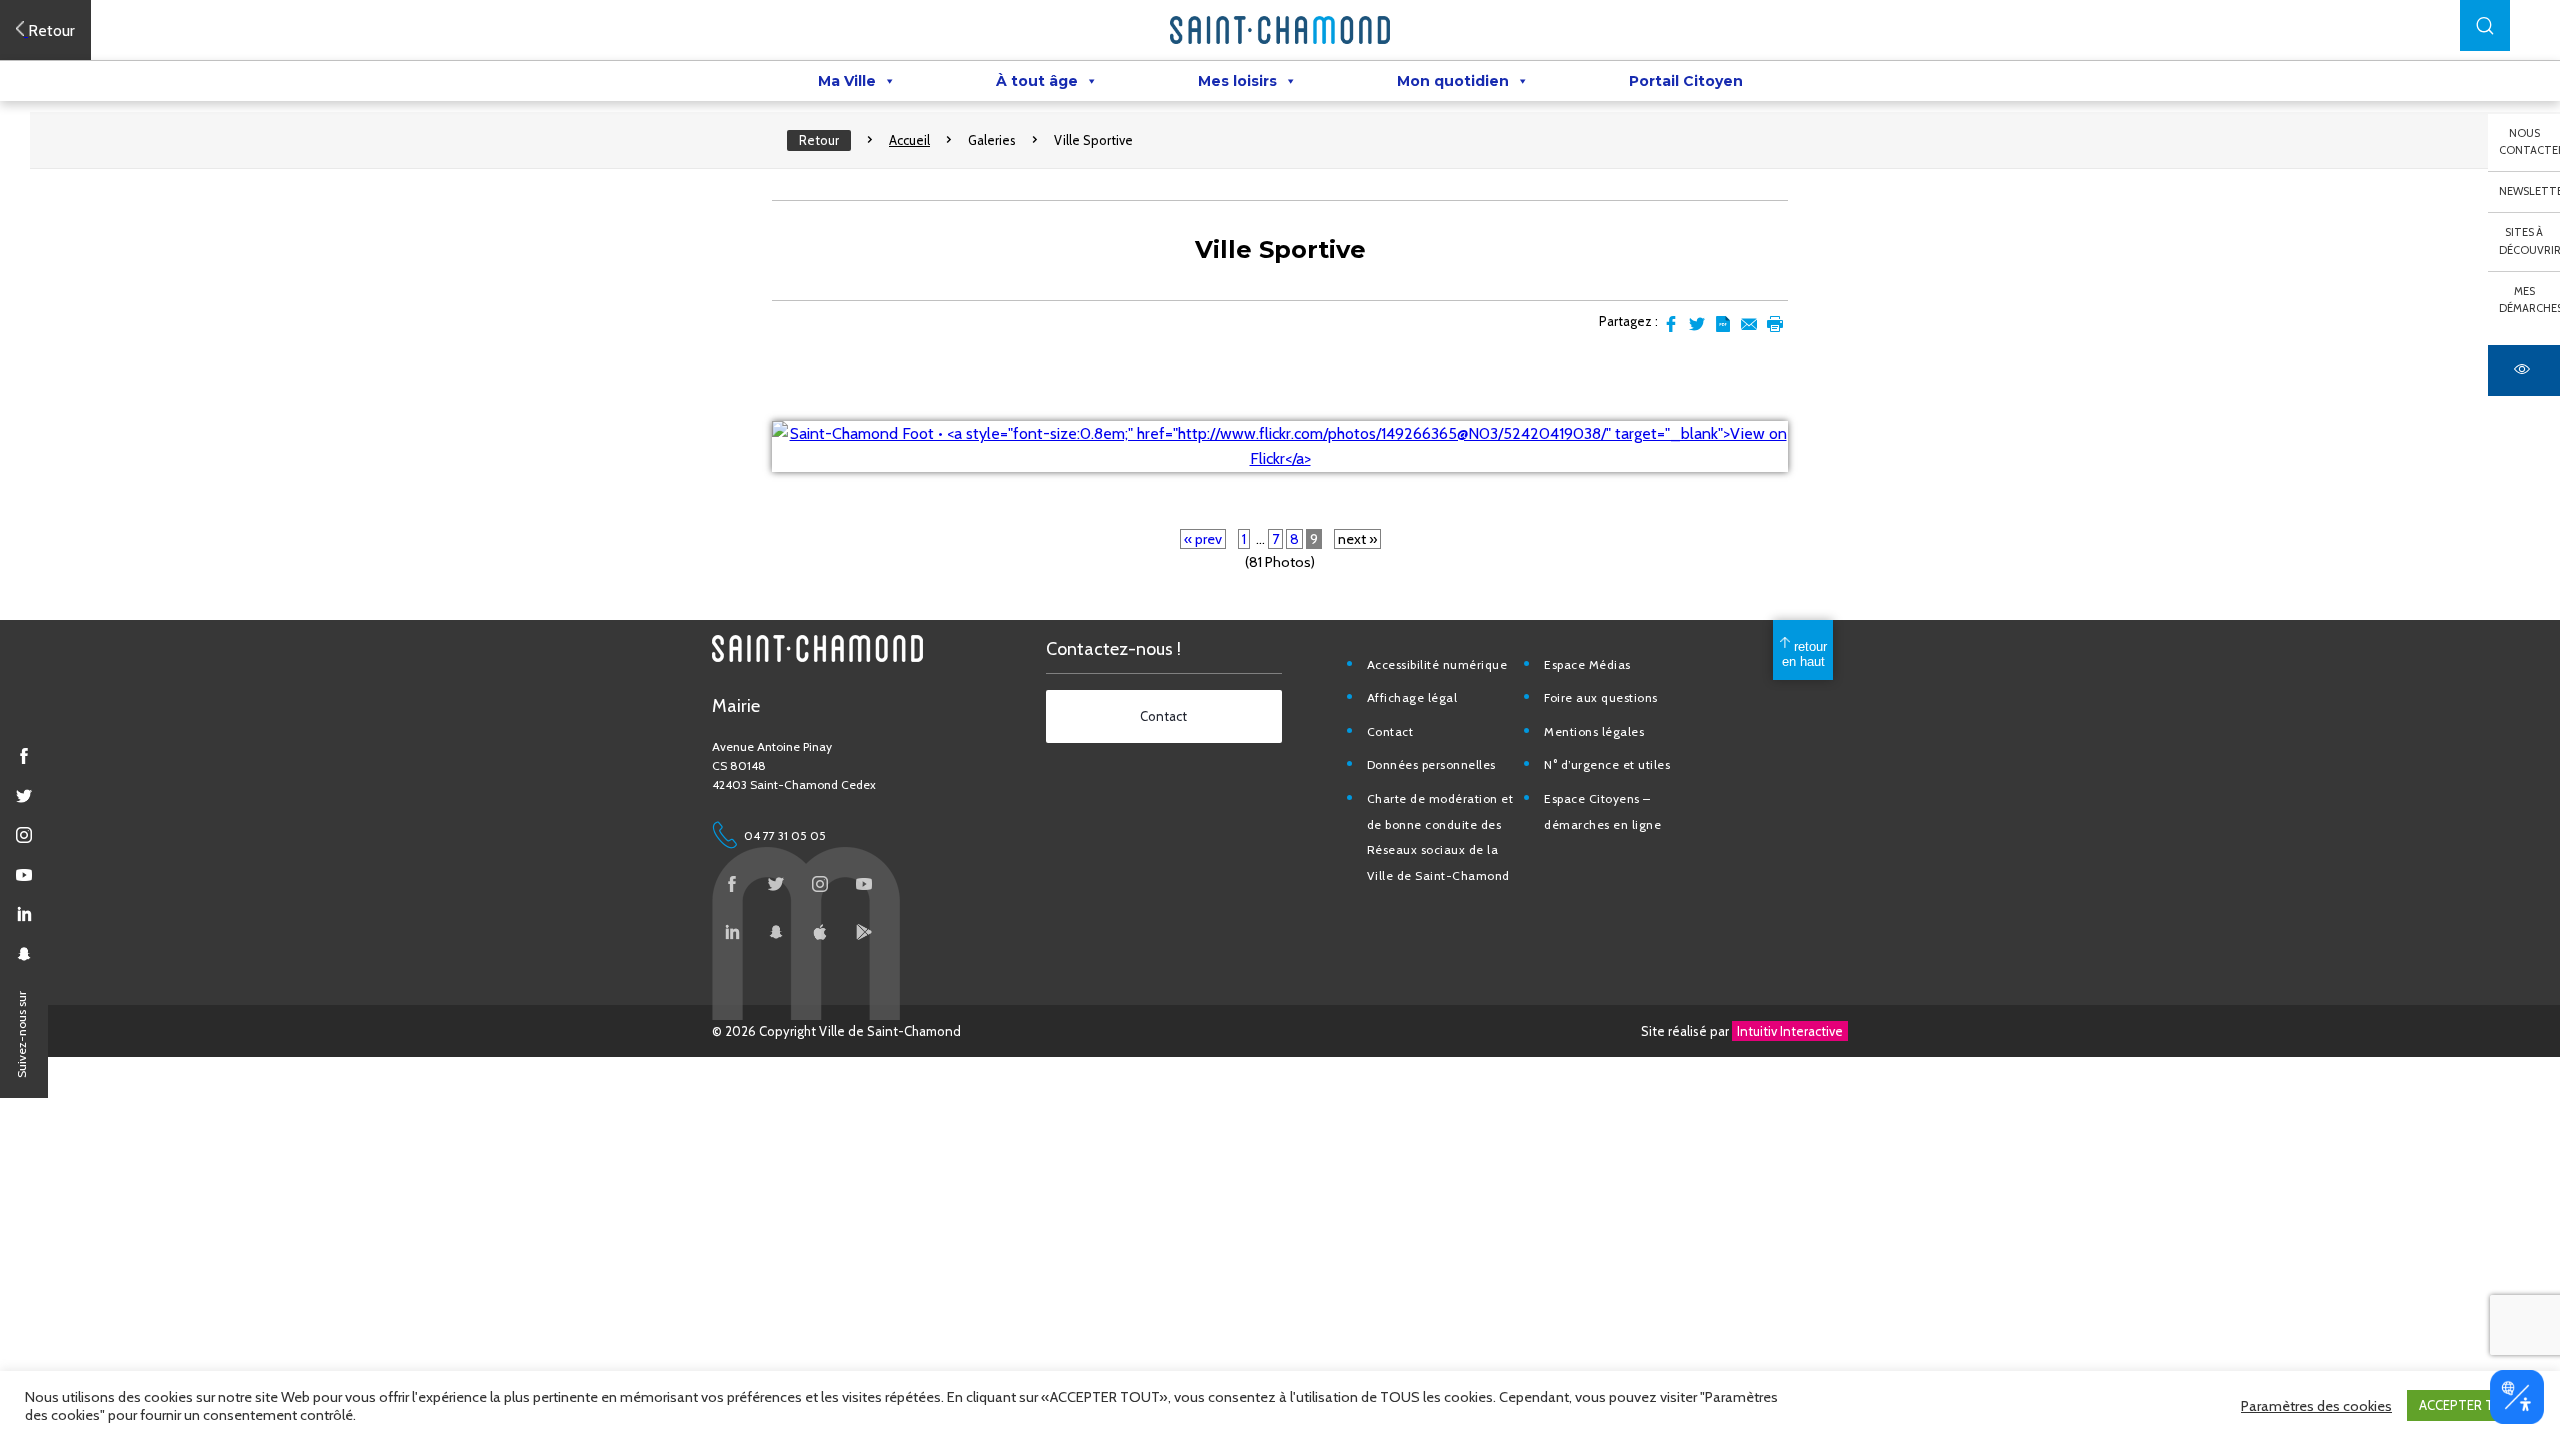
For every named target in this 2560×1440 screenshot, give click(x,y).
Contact (1390, 731)
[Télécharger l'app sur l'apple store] (820, 932)
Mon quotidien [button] (1453, 81)
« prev (1203, 539)
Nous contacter (2529, 142)
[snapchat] (24, 954)
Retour (819, 140)
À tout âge (1037, 81)
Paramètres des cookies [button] (2316, 1406)
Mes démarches (2529, 300)
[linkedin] (24, 914)
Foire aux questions (1601, 697)
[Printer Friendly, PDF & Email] (1723, 324)
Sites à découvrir (2529, 241)
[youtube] (24, 875)
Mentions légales (1594, 731)
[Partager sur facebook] (1671, 324)
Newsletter (2529, 191)
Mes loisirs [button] (1237, 81)
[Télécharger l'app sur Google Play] (864, 932)
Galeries (992, 140)
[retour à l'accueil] (1280, 30)
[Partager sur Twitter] (1697, 324)
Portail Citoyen (1686, 81)
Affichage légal (1412, 697)
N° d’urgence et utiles (1607, 764)
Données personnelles (1431, 764)
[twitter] (24, 796)
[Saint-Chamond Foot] (1280, 458)
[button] (2485, 25)
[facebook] (24, 756)
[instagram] (24, 835)
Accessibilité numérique (1437, 664)
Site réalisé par (1742, 1031)
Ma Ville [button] (847, 81)
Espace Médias (1587, 664)
